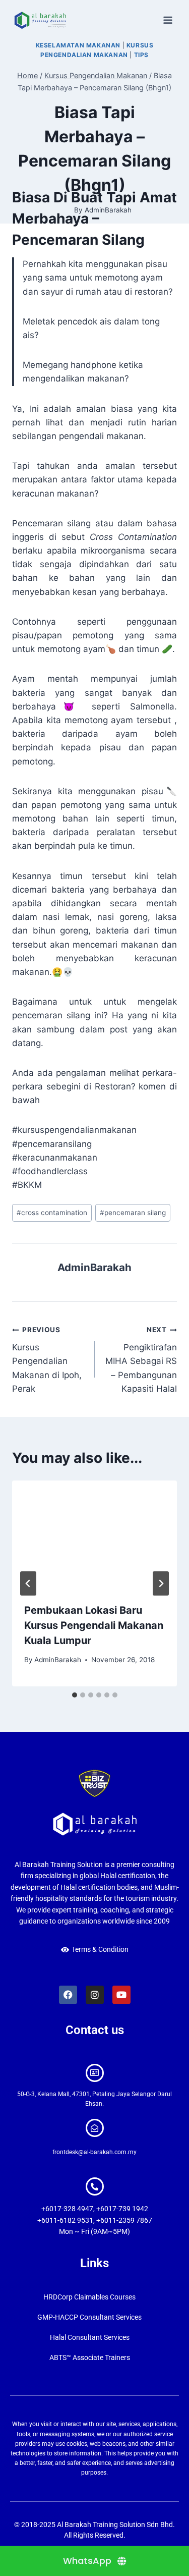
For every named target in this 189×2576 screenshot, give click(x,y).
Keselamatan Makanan (78, 45)
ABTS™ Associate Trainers (90, 2358)
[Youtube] (121, 1995)
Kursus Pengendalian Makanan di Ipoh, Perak (47, 1359)
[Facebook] (68, 1995)
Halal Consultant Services (90, 2337)
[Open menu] (168, 20)
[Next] (161, 1583)
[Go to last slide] (28, 1583)
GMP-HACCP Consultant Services (89, 2317)
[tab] (75, 1695)
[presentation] (94, 1536)
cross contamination (52, 1213)
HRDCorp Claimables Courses (89, 2297)
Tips (141, 55)
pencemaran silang (133, 1213)
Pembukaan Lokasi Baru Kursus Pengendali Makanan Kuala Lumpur (94, 1625)
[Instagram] (95, 1995)
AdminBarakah (94, 1267)
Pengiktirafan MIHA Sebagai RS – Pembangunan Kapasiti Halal (141, 1359)
